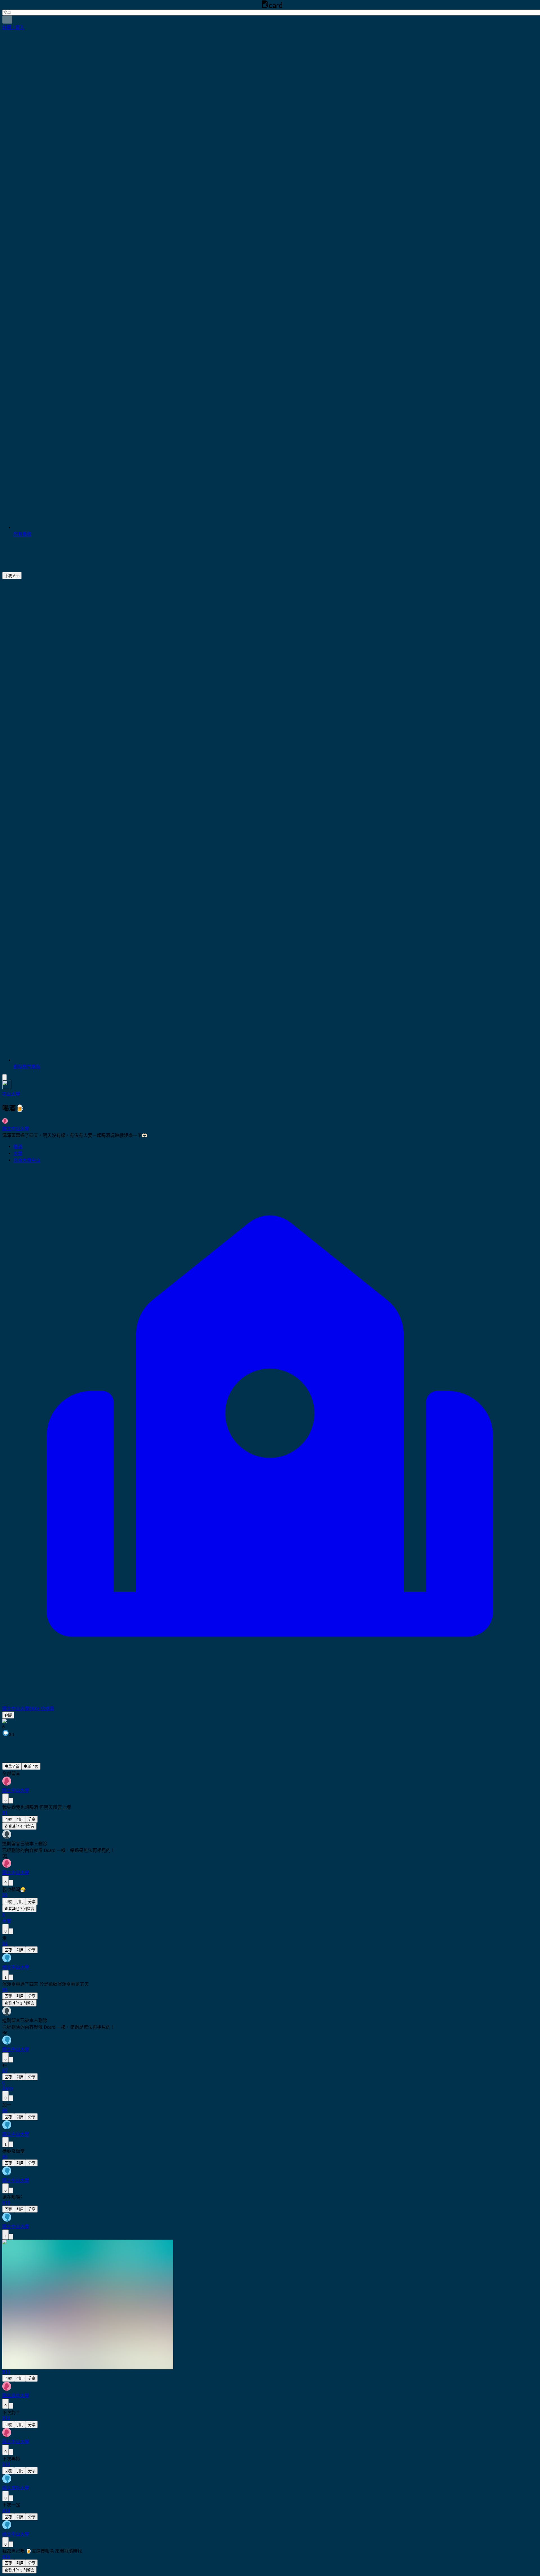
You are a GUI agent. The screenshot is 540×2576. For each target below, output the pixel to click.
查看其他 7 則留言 (19, 1909)
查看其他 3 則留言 (19, 2570)
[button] (13, 27)
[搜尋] (7, 20)
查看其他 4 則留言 (19, 1827)
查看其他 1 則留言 (19, 2003)
